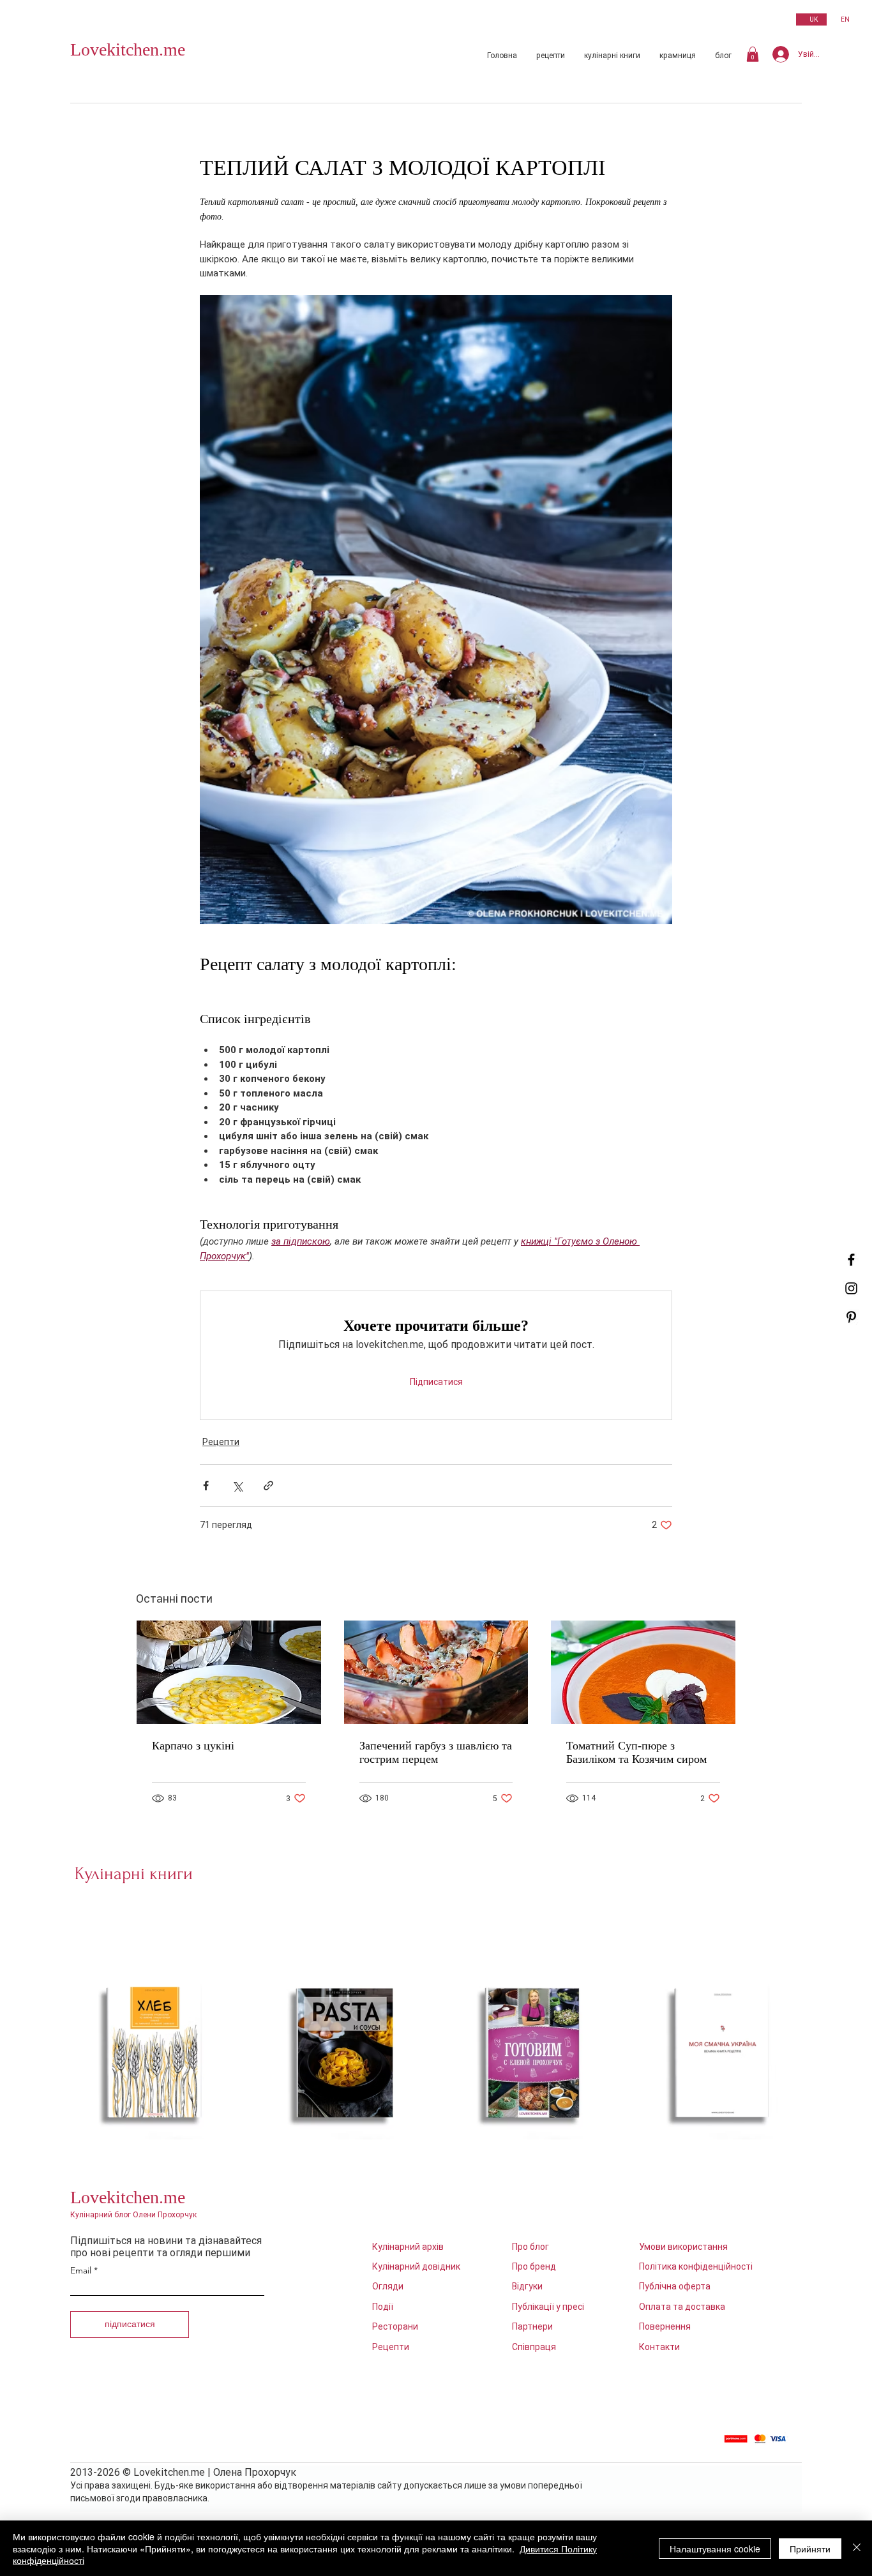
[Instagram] (851, 1288)
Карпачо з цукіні (193, 1746)
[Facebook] (851, 1260)
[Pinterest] (851, 1317)
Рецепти (221, 1442)
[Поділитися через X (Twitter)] (237, 1486)
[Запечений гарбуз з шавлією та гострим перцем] (436, 1672)
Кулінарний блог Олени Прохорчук (133, 2215)
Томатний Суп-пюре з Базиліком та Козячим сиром (636, 1752)
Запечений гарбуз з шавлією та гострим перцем (436, 1752)
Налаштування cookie (715, 2549)
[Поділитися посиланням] (268, 1486)
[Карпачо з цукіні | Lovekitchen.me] (229, 1672)
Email (81, 2270)
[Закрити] (857, 2548)
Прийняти (810, 2549)
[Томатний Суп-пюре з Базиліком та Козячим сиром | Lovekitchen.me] (643, 1672)
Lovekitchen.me (128, 49)
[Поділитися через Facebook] (206, 1486)
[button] (753, 54)
